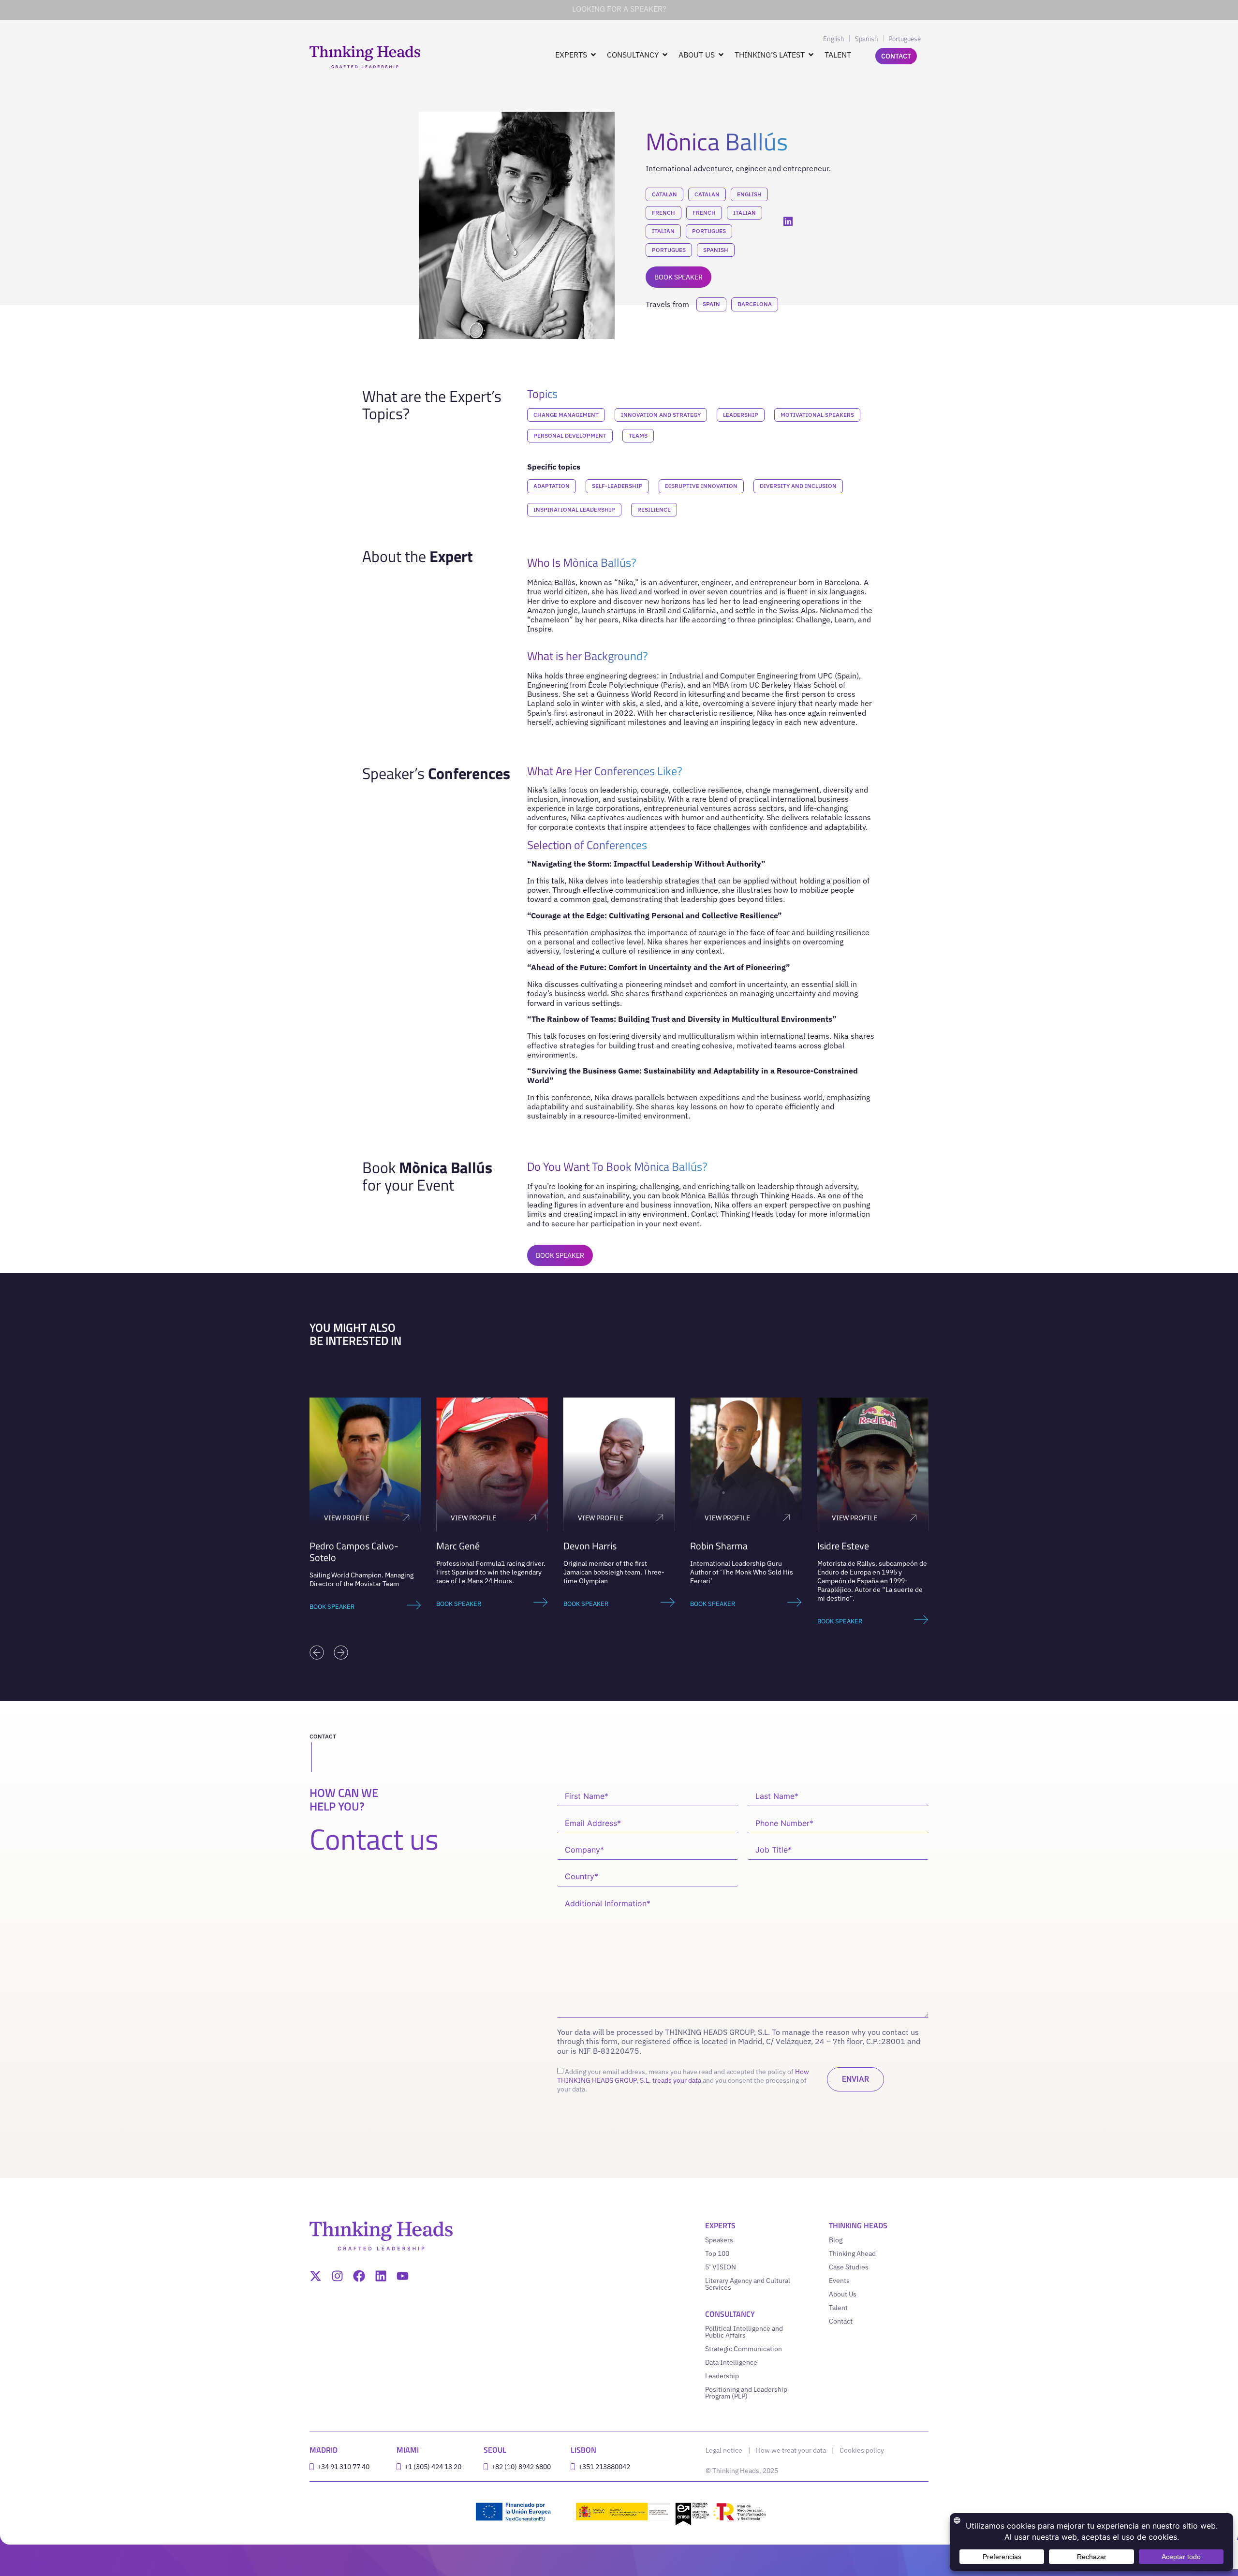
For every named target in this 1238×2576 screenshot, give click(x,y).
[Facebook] (359, 2276)
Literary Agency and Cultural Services (748, 2284)
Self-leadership (617, 486)
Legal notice (724, 2450)
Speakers (719, 2240)
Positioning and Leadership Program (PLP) (746, 2393)
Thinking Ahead (852, 2253)
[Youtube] (403, 2276)
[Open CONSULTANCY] (665, 55)
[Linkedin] (381, 2276)
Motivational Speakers (817, 415)
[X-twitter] (316, 2276)
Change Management (566, 415)
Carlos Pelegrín (901, 1546)
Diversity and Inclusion (798, 486)
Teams (638, 435)
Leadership (741, 415)
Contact (841, 2321)
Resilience (654, 509)
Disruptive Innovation (701, 486)
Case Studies (849, 2267)
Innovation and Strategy (661, 415)
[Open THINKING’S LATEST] (811, 55)
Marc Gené (385, 1546)
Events (839, 2281)
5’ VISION (721, 2267)
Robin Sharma (646, 1546)
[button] (317, 1652)
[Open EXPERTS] (593, 55)
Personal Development (570, 435)
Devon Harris (517, 1546)
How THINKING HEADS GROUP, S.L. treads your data (683, 2076)
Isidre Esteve (770, 1546)
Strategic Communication (744, 2349)
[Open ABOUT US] (721, 55)
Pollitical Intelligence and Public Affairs (744, 2332)
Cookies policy (862, 2450)
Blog (836, 2240)
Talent (838, 2308)
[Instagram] (337, 2276)
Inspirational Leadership (574, 509)
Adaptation (552, 486)
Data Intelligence (731, 2362)
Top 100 (717, 2253)
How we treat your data (791, 2450)
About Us (843, 2294)
